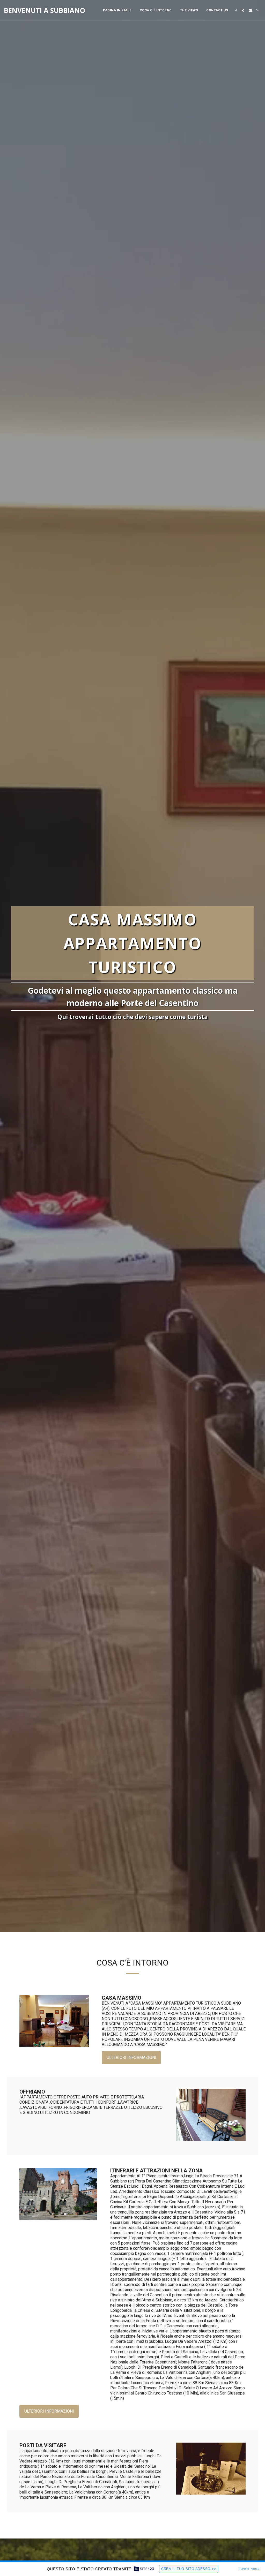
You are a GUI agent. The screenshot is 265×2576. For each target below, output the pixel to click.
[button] (236, 10)
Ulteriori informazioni (131, 2057)
